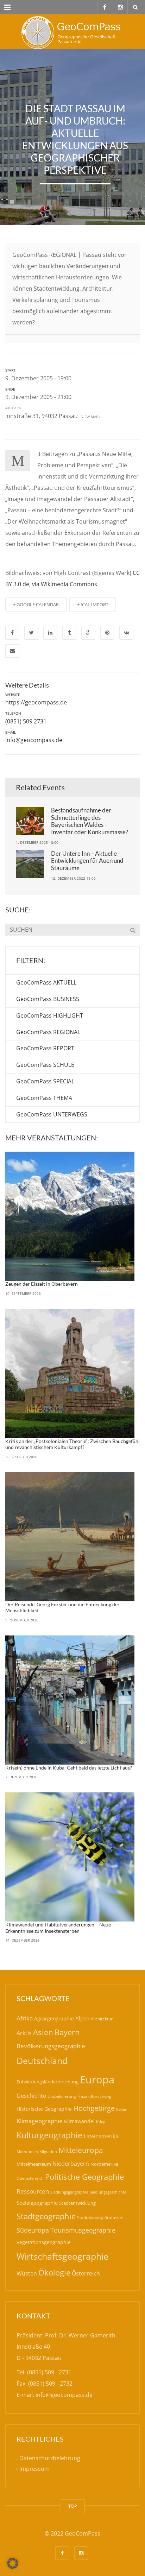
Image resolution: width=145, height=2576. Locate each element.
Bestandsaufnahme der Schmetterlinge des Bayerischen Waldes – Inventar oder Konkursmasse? (90, 821)
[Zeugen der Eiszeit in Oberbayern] (70, 1216)
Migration (48, 2151)
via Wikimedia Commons (65, 584)
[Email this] (12, 651)
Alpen (82, 2018)
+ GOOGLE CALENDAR (36, 605)
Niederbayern (71, 2164)
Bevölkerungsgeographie (51, 2046)
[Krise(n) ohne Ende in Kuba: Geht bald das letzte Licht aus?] (70, 1700)
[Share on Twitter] (31, 633)
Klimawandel (79, 2121)
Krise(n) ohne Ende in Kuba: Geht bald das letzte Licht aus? (69, 1768)
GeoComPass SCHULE (45, 1065)
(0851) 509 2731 (26, 721)
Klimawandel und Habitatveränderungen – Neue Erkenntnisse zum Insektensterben (58, 1928)
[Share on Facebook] (12, 633)
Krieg (101, 2122)
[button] (13, 2563)
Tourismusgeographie (83, 2230)
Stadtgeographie (46, 2216)
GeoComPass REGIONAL (48, 1032)
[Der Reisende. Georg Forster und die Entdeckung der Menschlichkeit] (70, 1537)
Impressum (34, 2469)
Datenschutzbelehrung (50, 2458)
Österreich (86, 2273)
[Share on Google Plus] (88, 633)
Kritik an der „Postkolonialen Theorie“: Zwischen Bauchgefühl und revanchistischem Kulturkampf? (72, 1444)
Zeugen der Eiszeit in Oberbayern (42, 1284)
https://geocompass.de (36, 702)
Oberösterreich (30, 2178)
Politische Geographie (84, 2177)
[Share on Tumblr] (69, 633)
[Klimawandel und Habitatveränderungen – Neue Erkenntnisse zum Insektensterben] (70, 1857)
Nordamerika (104, 2164)
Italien (122, 2109)
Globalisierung (62, 2096)
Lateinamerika (101, 2136)
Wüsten (27, 2273)
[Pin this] (107, 633)
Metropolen (27, 2152)
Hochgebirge (94, 2108)
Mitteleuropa (81, 2150)
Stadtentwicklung (77, 2203)
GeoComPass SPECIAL (45, 1081)
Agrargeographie (54, 2018)
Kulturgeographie (49, 2135)
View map (89, 417)
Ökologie (54, 2273)
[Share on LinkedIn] (50, 633)
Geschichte (31, 2096)
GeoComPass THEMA (44, 1098)
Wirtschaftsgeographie (62, 2256)
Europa (97, 2080)
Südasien (114, 2217)
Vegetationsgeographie (44, 2242)
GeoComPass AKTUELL (46, 982)
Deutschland (42, 2061)
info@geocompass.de (34, 740)
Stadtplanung (90, 2218)
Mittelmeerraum (34, 2164)
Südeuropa (33, 2230)
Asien (43, 2032)
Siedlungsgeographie (69, 2192)
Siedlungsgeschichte (108, 2192)
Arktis (24, 2033)
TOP (73, 2506)
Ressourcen (33, 2191)
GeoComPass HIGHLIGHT (50, 1015)
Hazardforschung (94, 2096)
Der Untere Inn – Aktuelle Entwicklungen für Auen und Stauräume (87, 861)
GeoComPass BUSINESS (48, 999)
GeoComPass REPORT (45, 1048)
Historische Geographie (44, 2109)
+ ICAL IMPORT (93, 605)
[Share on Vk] (126, 633)
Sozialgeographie (37, 2203)
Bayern (67, 2032)
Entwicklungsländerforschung (48, 2082)
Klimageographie (40, 2121)
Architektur (102, 2019)
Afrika (25, 2018)
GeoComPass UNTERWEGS (52, 1114)
